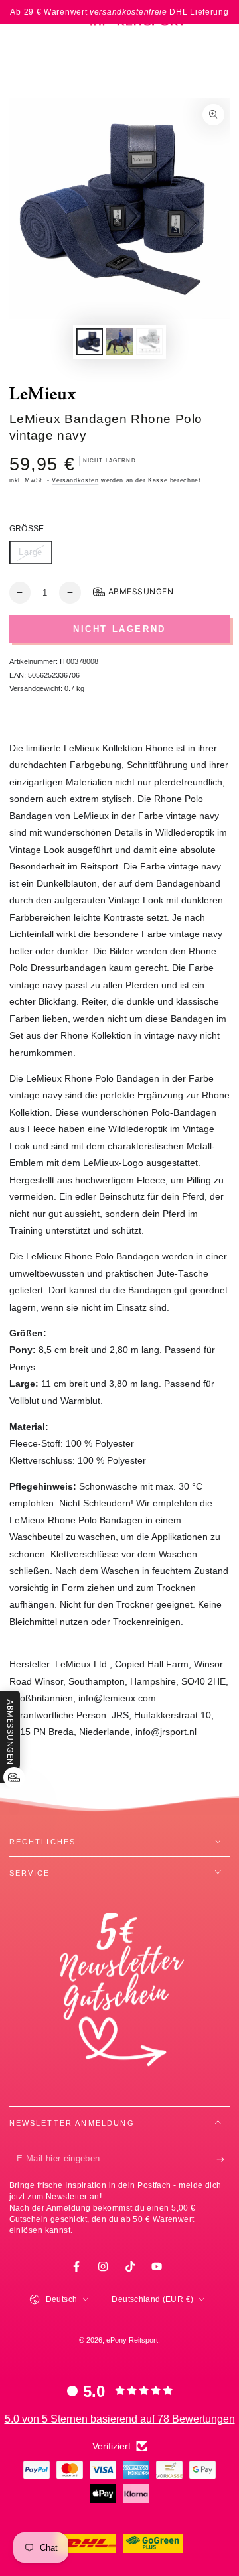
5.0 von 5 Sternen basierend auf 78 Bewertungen (120, 2419)
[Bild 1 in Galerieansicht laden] (90, 342)
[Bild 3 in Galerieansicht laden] (149, 342)
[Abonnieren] (223, 2159)
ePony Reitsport (132, 2340)
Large (35, 556)
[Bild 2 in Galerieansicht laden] (119, 342)
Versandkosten (75, 480)
